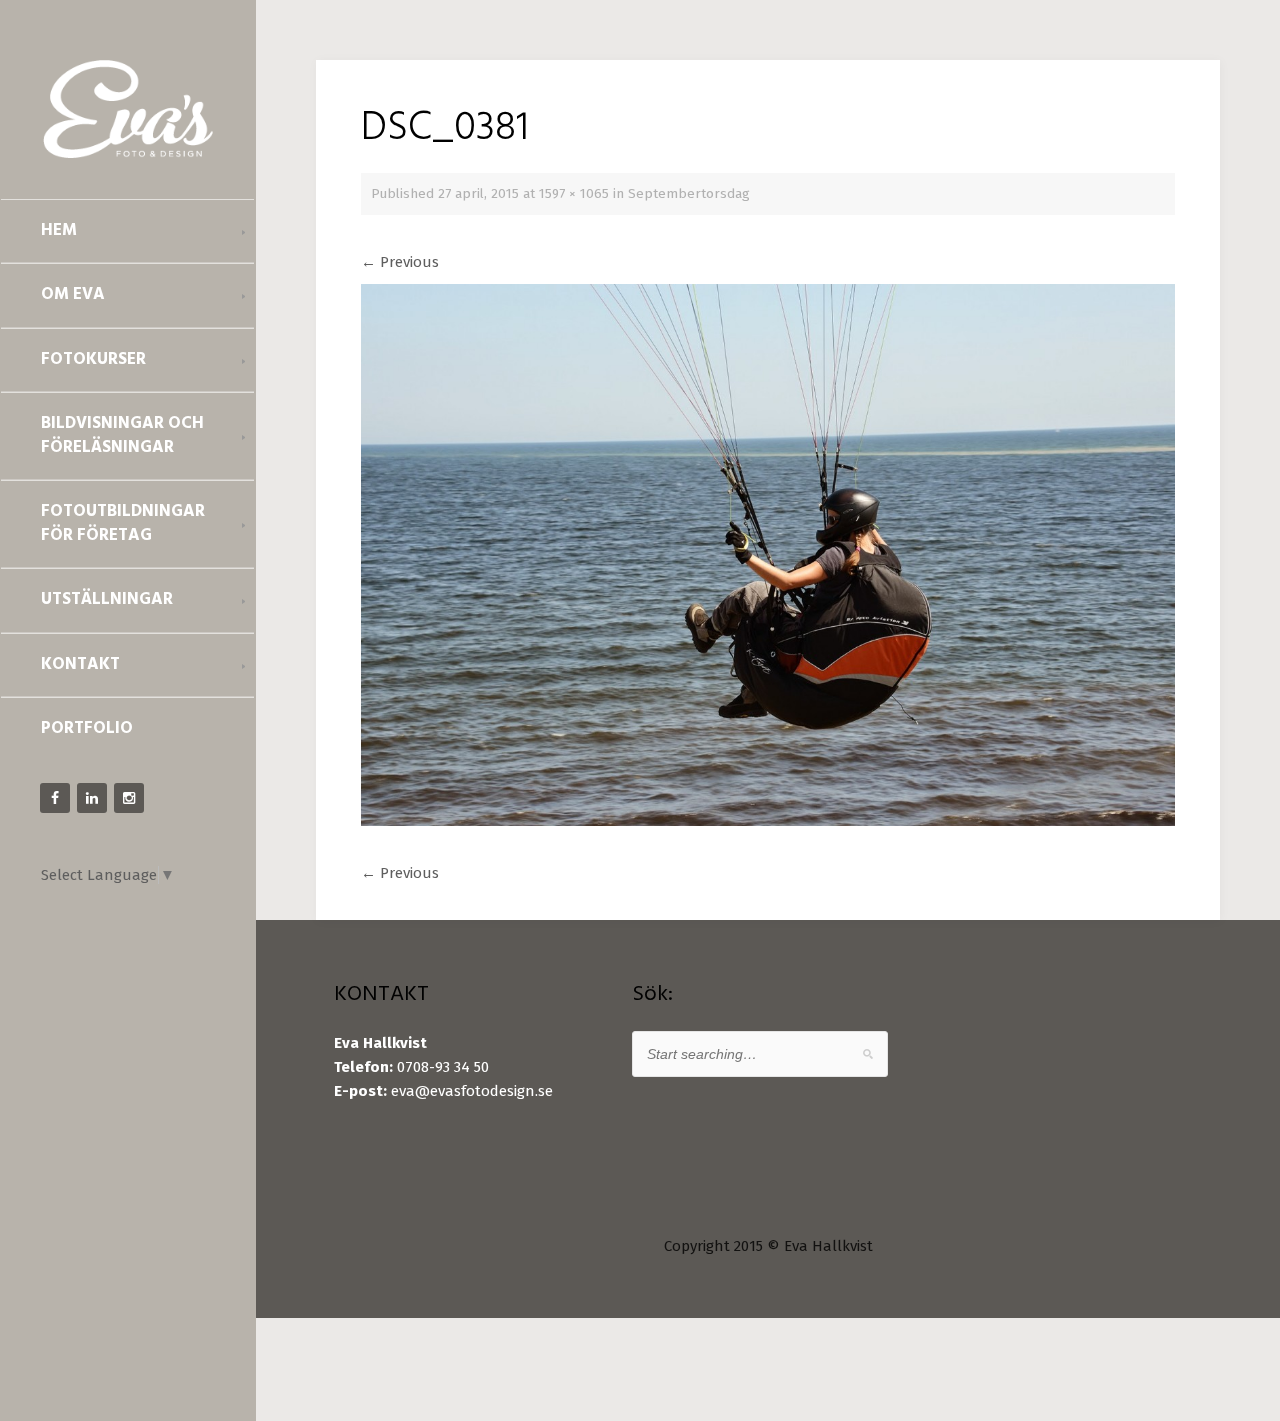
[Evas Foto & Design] (128, 109)
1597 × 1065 (574, 193)
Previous (400, 262)
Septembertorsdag (689, 193)
